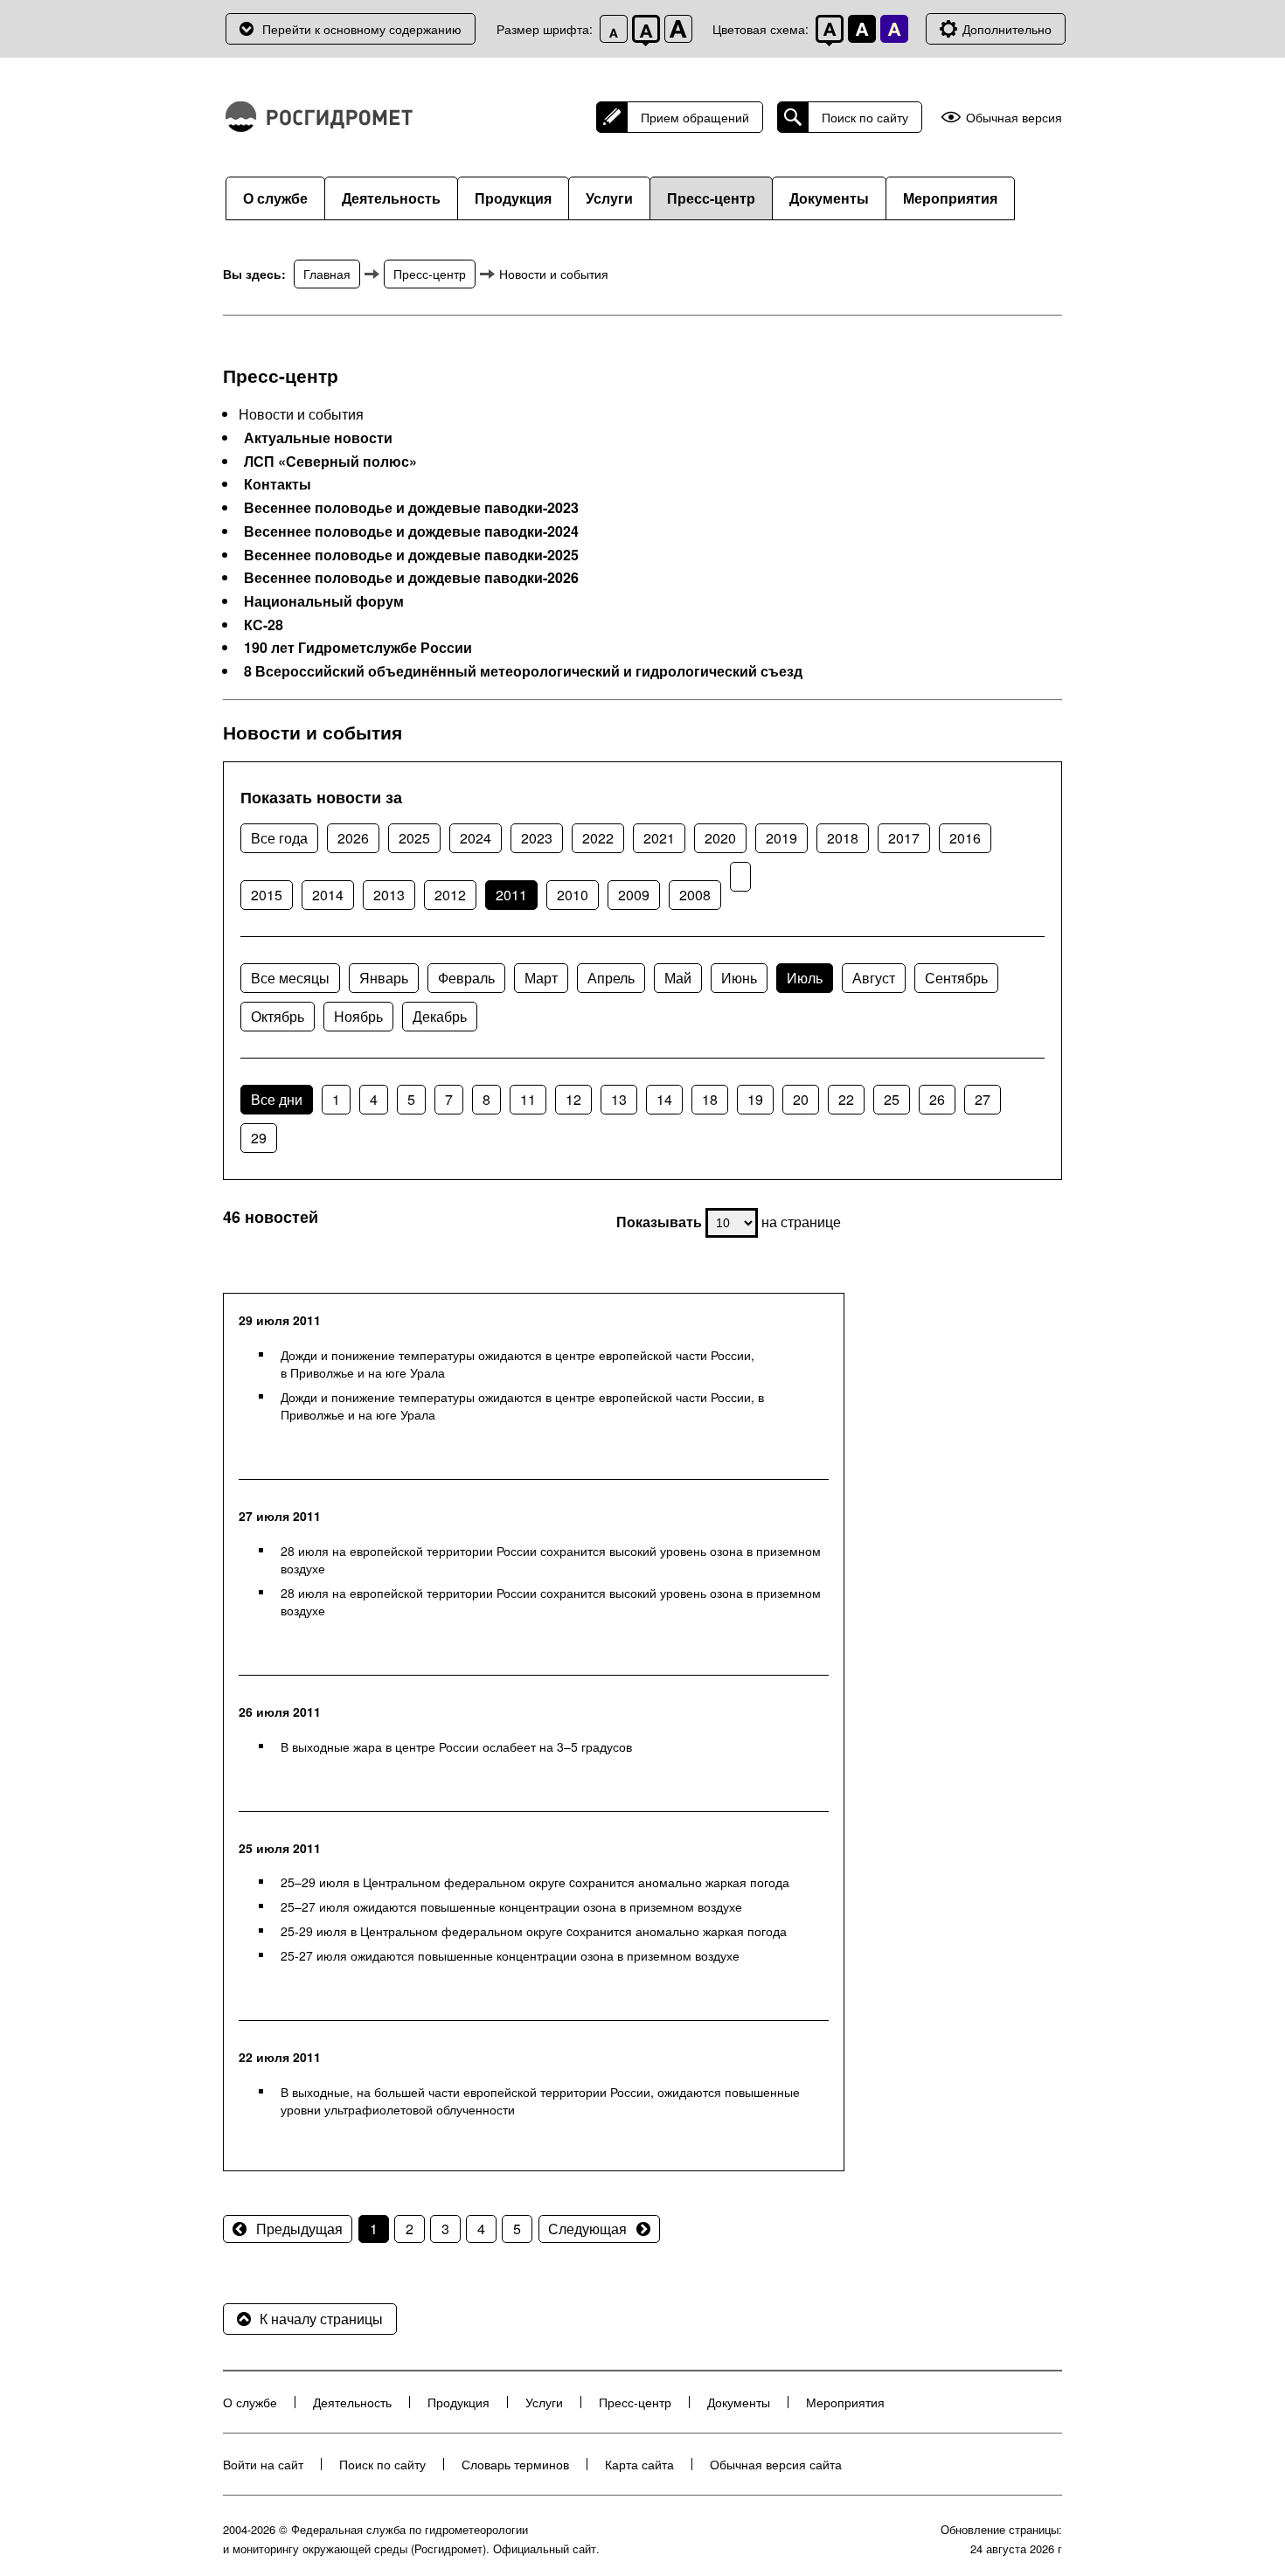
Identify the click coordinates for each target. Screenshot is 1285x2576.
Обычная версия (1014, 118)
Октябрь (278, 1016)
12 (573, 1099)
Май (678, 978)
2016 (965, 838)
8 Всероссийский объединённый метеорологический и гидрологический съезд (523, 671)
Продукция (513, 198)
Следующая (587, 2229)
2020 (720, 838)
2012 (450, 895)
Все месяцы (290, 978)
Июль (805, 978)
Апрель (611, 978)
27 (983, 1099)
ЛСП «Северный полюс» (330, 462)
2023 (537, 838)
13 (619, 1099)
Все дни (277, 1099)
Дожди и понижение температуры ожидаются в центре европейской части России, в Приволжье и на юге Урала (517, 1364)
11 (528, 1099)
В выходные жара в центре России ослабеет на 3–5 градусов (456, 1746)
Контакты (278, 484)
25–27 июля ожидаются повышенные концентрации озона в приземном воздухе (511, 1906)
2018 (843, 838)
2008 (695, 895)
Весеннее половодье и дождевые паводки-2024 (411, 531)
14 (664, 1099)
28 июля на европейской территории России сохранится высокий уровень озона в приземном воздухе (551, 1559)
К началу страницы (321, 2319)
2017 (904, 838)
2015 (267, 895)
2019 (781, 838)
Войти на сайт (263, 2464)
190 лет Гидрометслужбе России (358, 648)
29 (259, 1138)
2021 (659, 838)
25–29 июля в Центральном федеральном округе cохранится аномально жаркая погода (535, 1882)
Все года (279, 838)
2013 (389, 895)
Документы (829, 198)
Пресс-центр (711, 198)
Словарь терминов (515, 2464)
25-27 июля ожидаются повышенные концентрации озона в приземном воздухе (510, 1955)
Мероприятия (950, 198)
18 (710, 1099)
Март (541, 978)
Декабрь (440, 1016)
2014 (328, 895)
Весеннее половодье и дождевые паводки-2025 (411, 555)
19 (755, 1099)
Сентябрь (956, 978)
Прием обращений (695, 117)
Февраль (466, 978)
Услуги (609, 198)
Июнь (739, 978)
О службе (275, 198)
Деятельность (391, 198)
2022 (598, 838)
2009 (634, 895)
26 (937, 1099)
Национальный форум (324, 601)
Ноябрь (358, 1016)
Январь (384, 978)
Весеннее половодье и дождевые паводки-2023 (411, 508)
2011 (511, 895)
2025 (414, 838)
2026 (353, 838)
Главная (327, 274)
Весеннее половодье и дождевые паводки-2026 (411, 578)
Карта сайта (639, 2464)
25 (892, 1099)
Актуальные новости (318, 438)
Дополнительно (1007, 29)
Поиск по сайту (865, 117)
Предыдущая (299, 2229)
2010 (573, 895)
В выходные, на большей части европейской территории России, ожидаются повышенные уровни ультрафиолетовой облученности (540, 2100)
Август (874, 978)
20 (801, 1099)
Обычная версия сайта (776, 2464)
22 (846, 1099)
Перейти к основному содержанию (362, 29)
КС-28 (264, 625)
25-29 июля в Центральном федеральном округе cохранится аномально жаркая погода (534, 1931)
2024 (476, 838)
